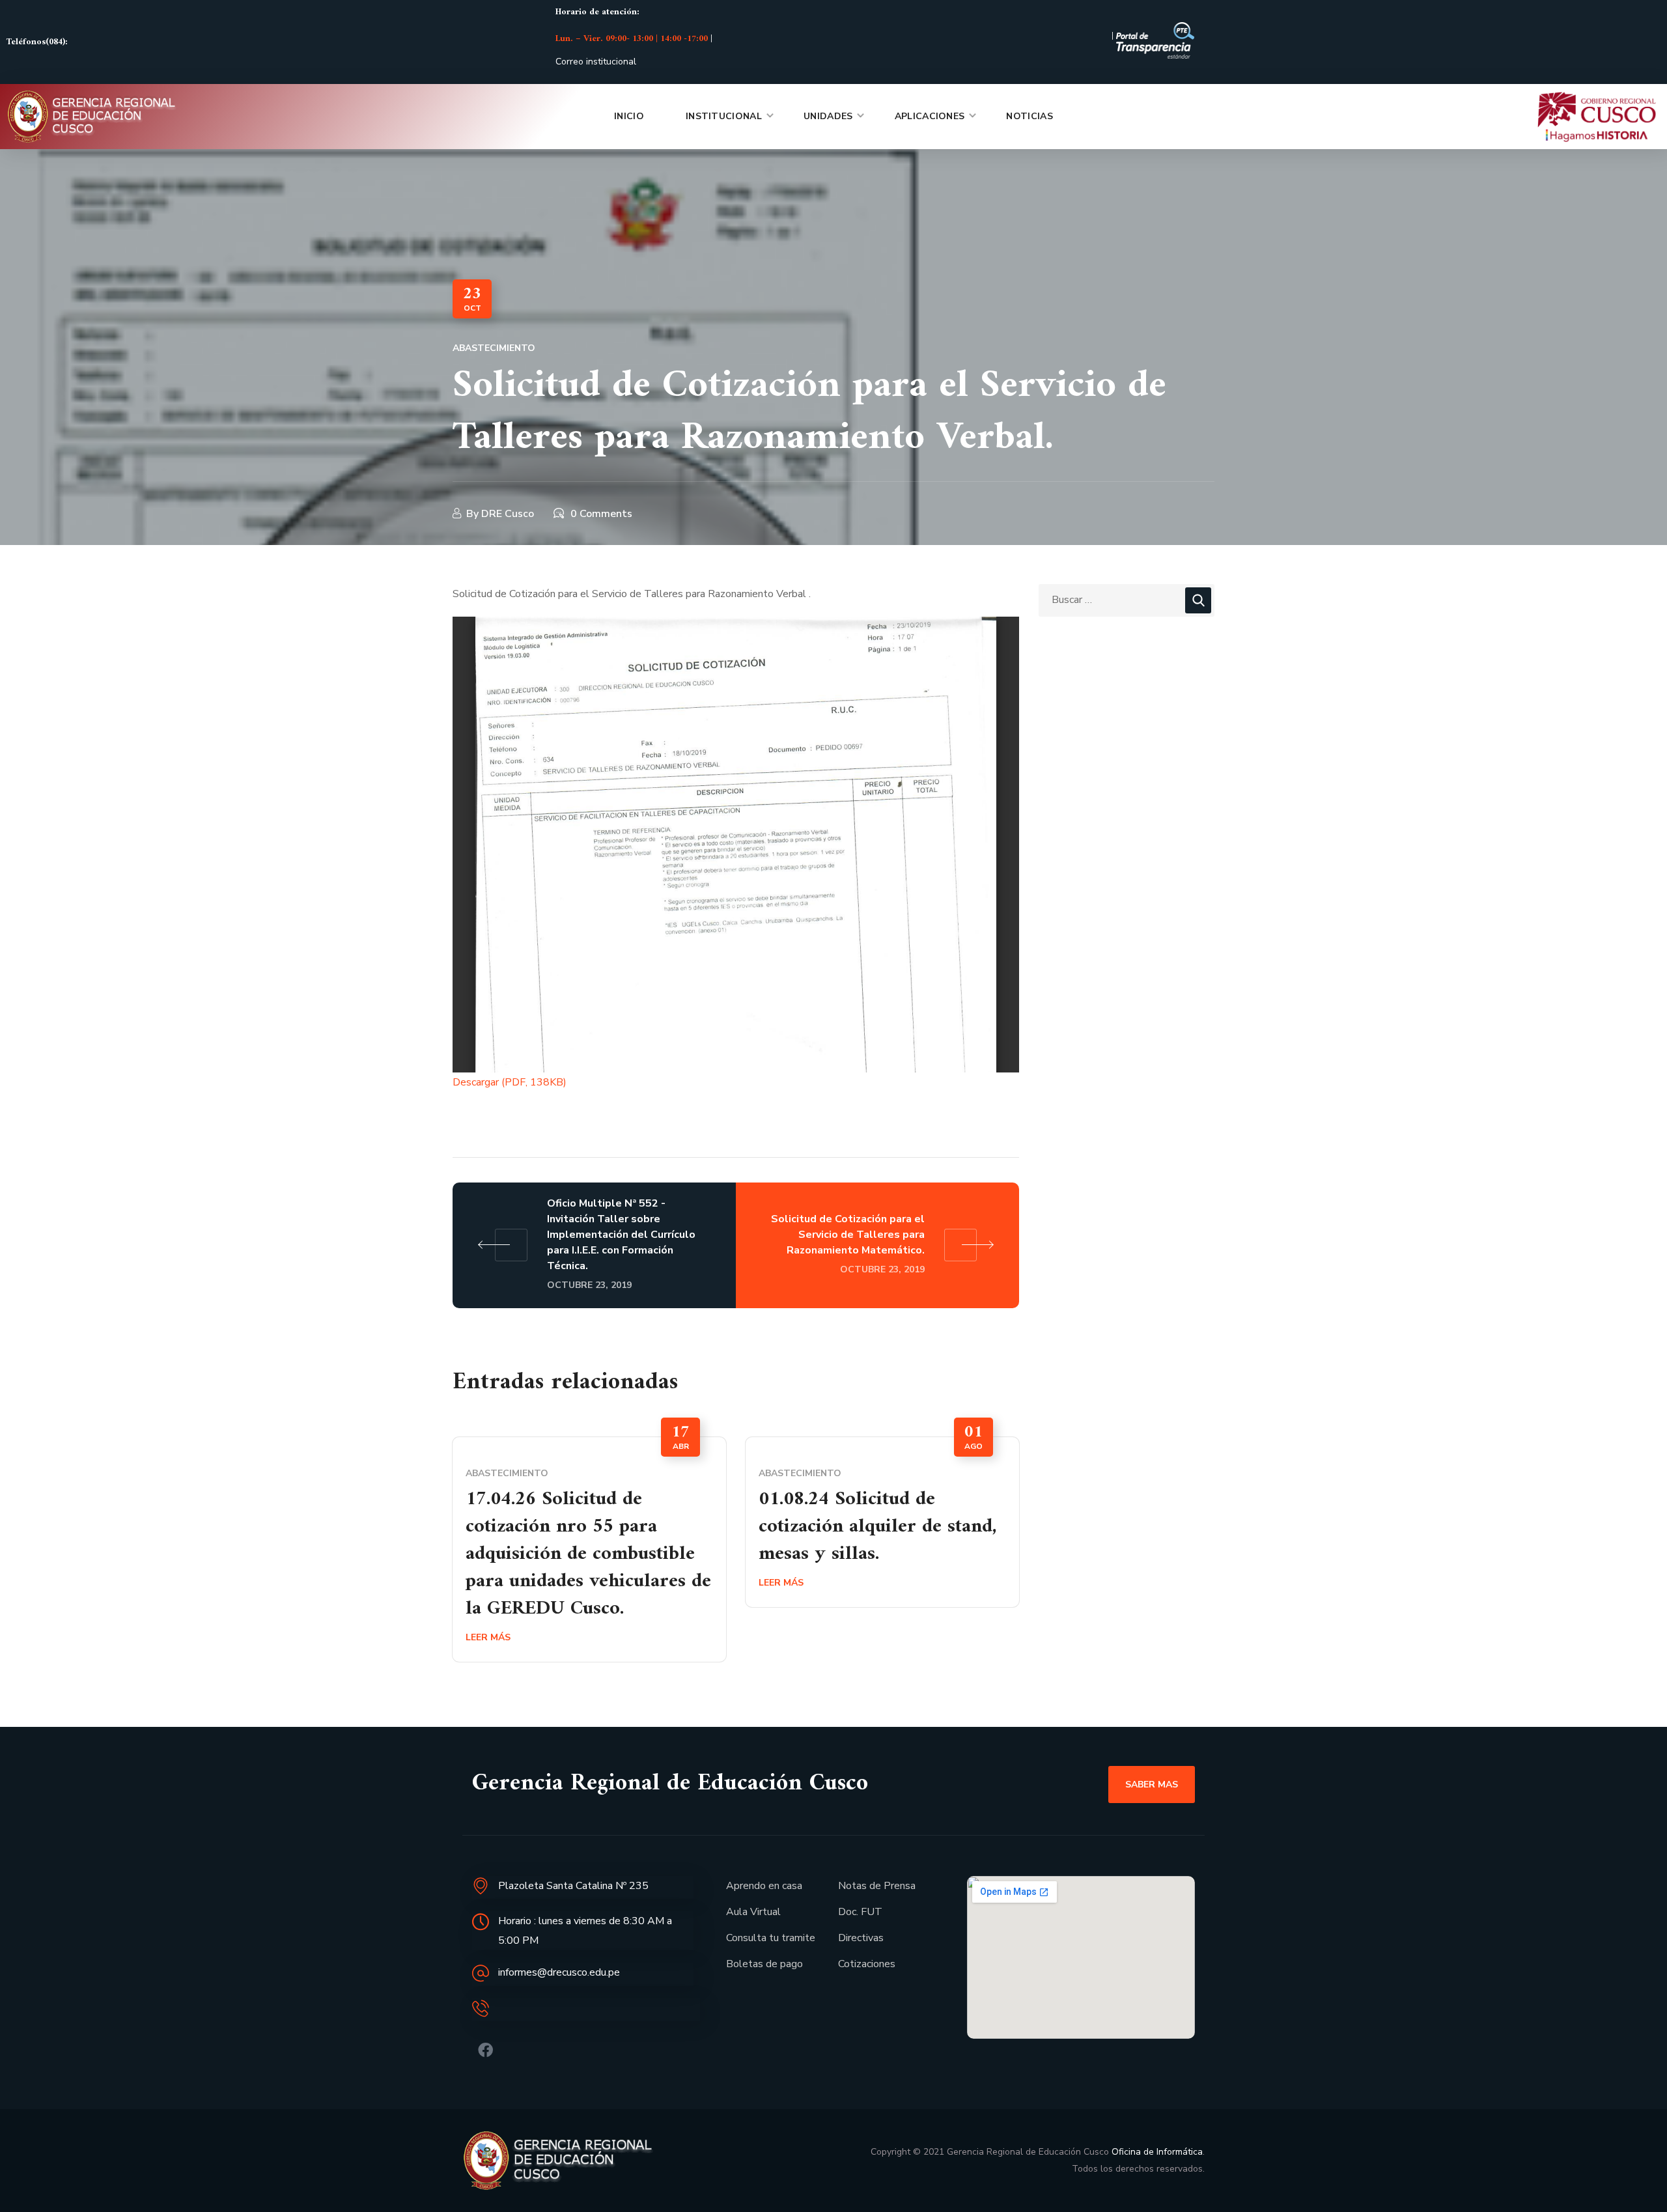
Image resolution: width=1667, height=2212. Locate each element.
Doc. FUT (860, 1912)
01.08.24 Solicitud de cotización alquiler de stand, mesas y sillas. (878, 1527)
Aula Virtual (753, 1912)
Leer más (488, 1637)
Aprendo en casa (764, 1886)
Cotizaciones (867, 1964)
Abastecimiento (494, 348)
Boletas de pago (764, 1964)
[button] (1152, 1784)
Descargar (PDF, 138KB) (510, 1082)
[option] (589, 1549)
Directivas (861, 1938)
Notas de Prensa (877, 1886)
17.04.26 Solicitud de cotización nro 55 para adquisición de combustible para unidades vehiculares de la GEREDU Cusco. (588, 1554)
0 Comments (601, 514)
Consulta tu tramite (771, 1938)
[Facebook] (485, 2050)
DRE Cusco (508, 514)
